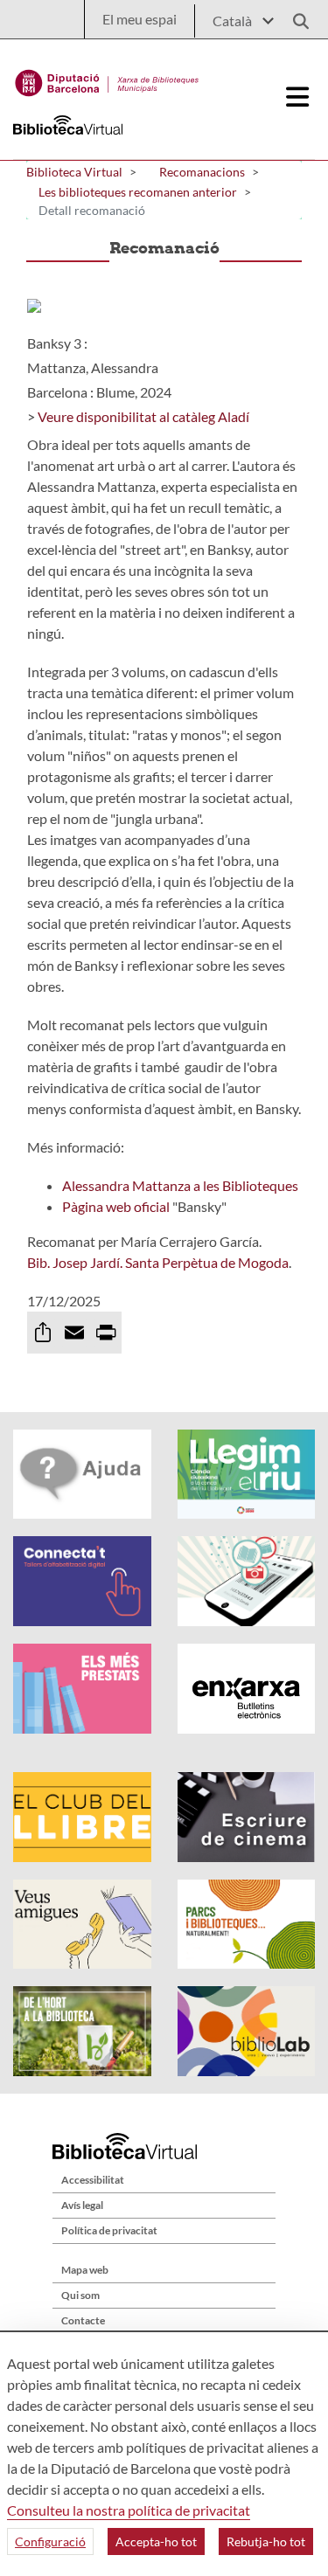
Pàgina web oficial (117, 1206)
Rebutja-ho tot (266, 2541)
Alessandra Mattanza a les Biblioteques (180, 1185)
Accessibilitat (93, 2180)
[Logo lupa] (295, 16)
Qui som (80, 2295)
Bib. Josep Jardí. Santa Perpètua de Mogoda (158, 1262)
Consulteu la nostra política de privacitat (129, 2510)
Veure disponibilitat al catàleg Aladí (143, 416)
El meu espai (140, 19)
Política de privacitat (109, 2230)
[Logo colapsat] (298, 97)
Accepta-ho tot (156, 2541)
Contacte (83, 2320)
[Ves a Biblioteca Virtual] (107, 79)
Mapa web (85, 2270)
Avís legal (82, 2205)
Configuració (50, 2541)
